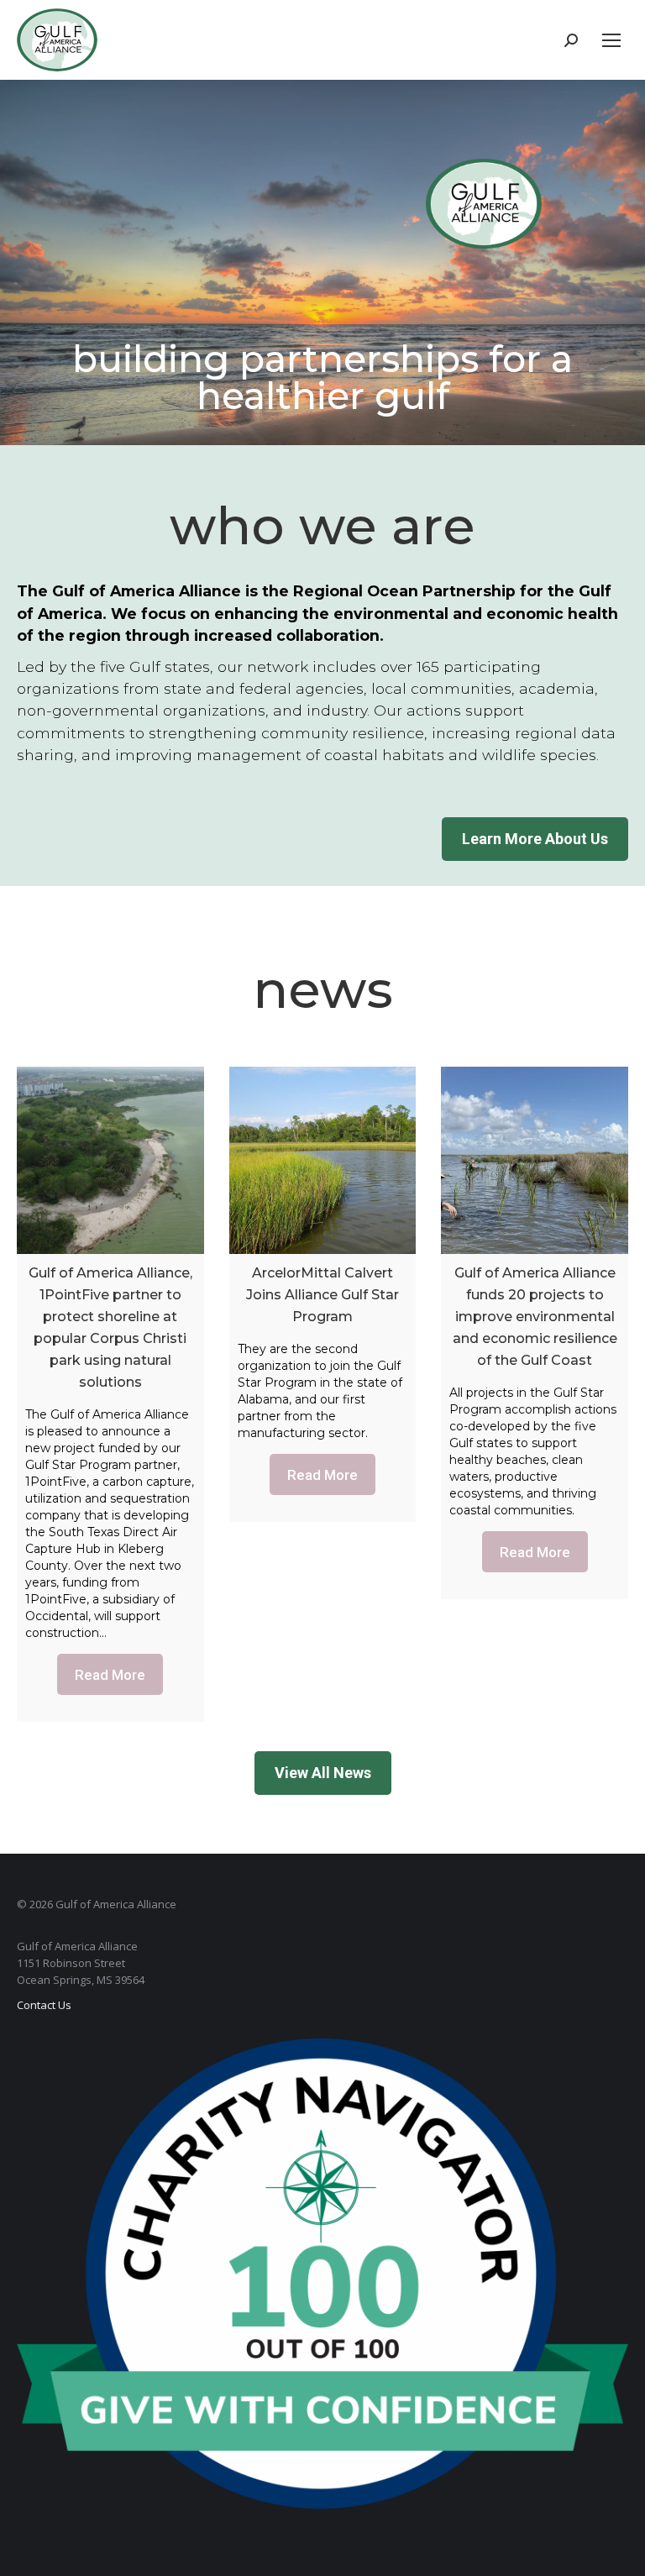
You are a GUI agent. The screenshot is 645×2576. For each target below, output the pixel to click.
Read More (110, 1675)
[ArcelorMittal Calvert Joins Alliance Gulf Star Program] (323, 1160)
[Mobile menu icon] (611, 40)
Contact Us (44, 2005)
